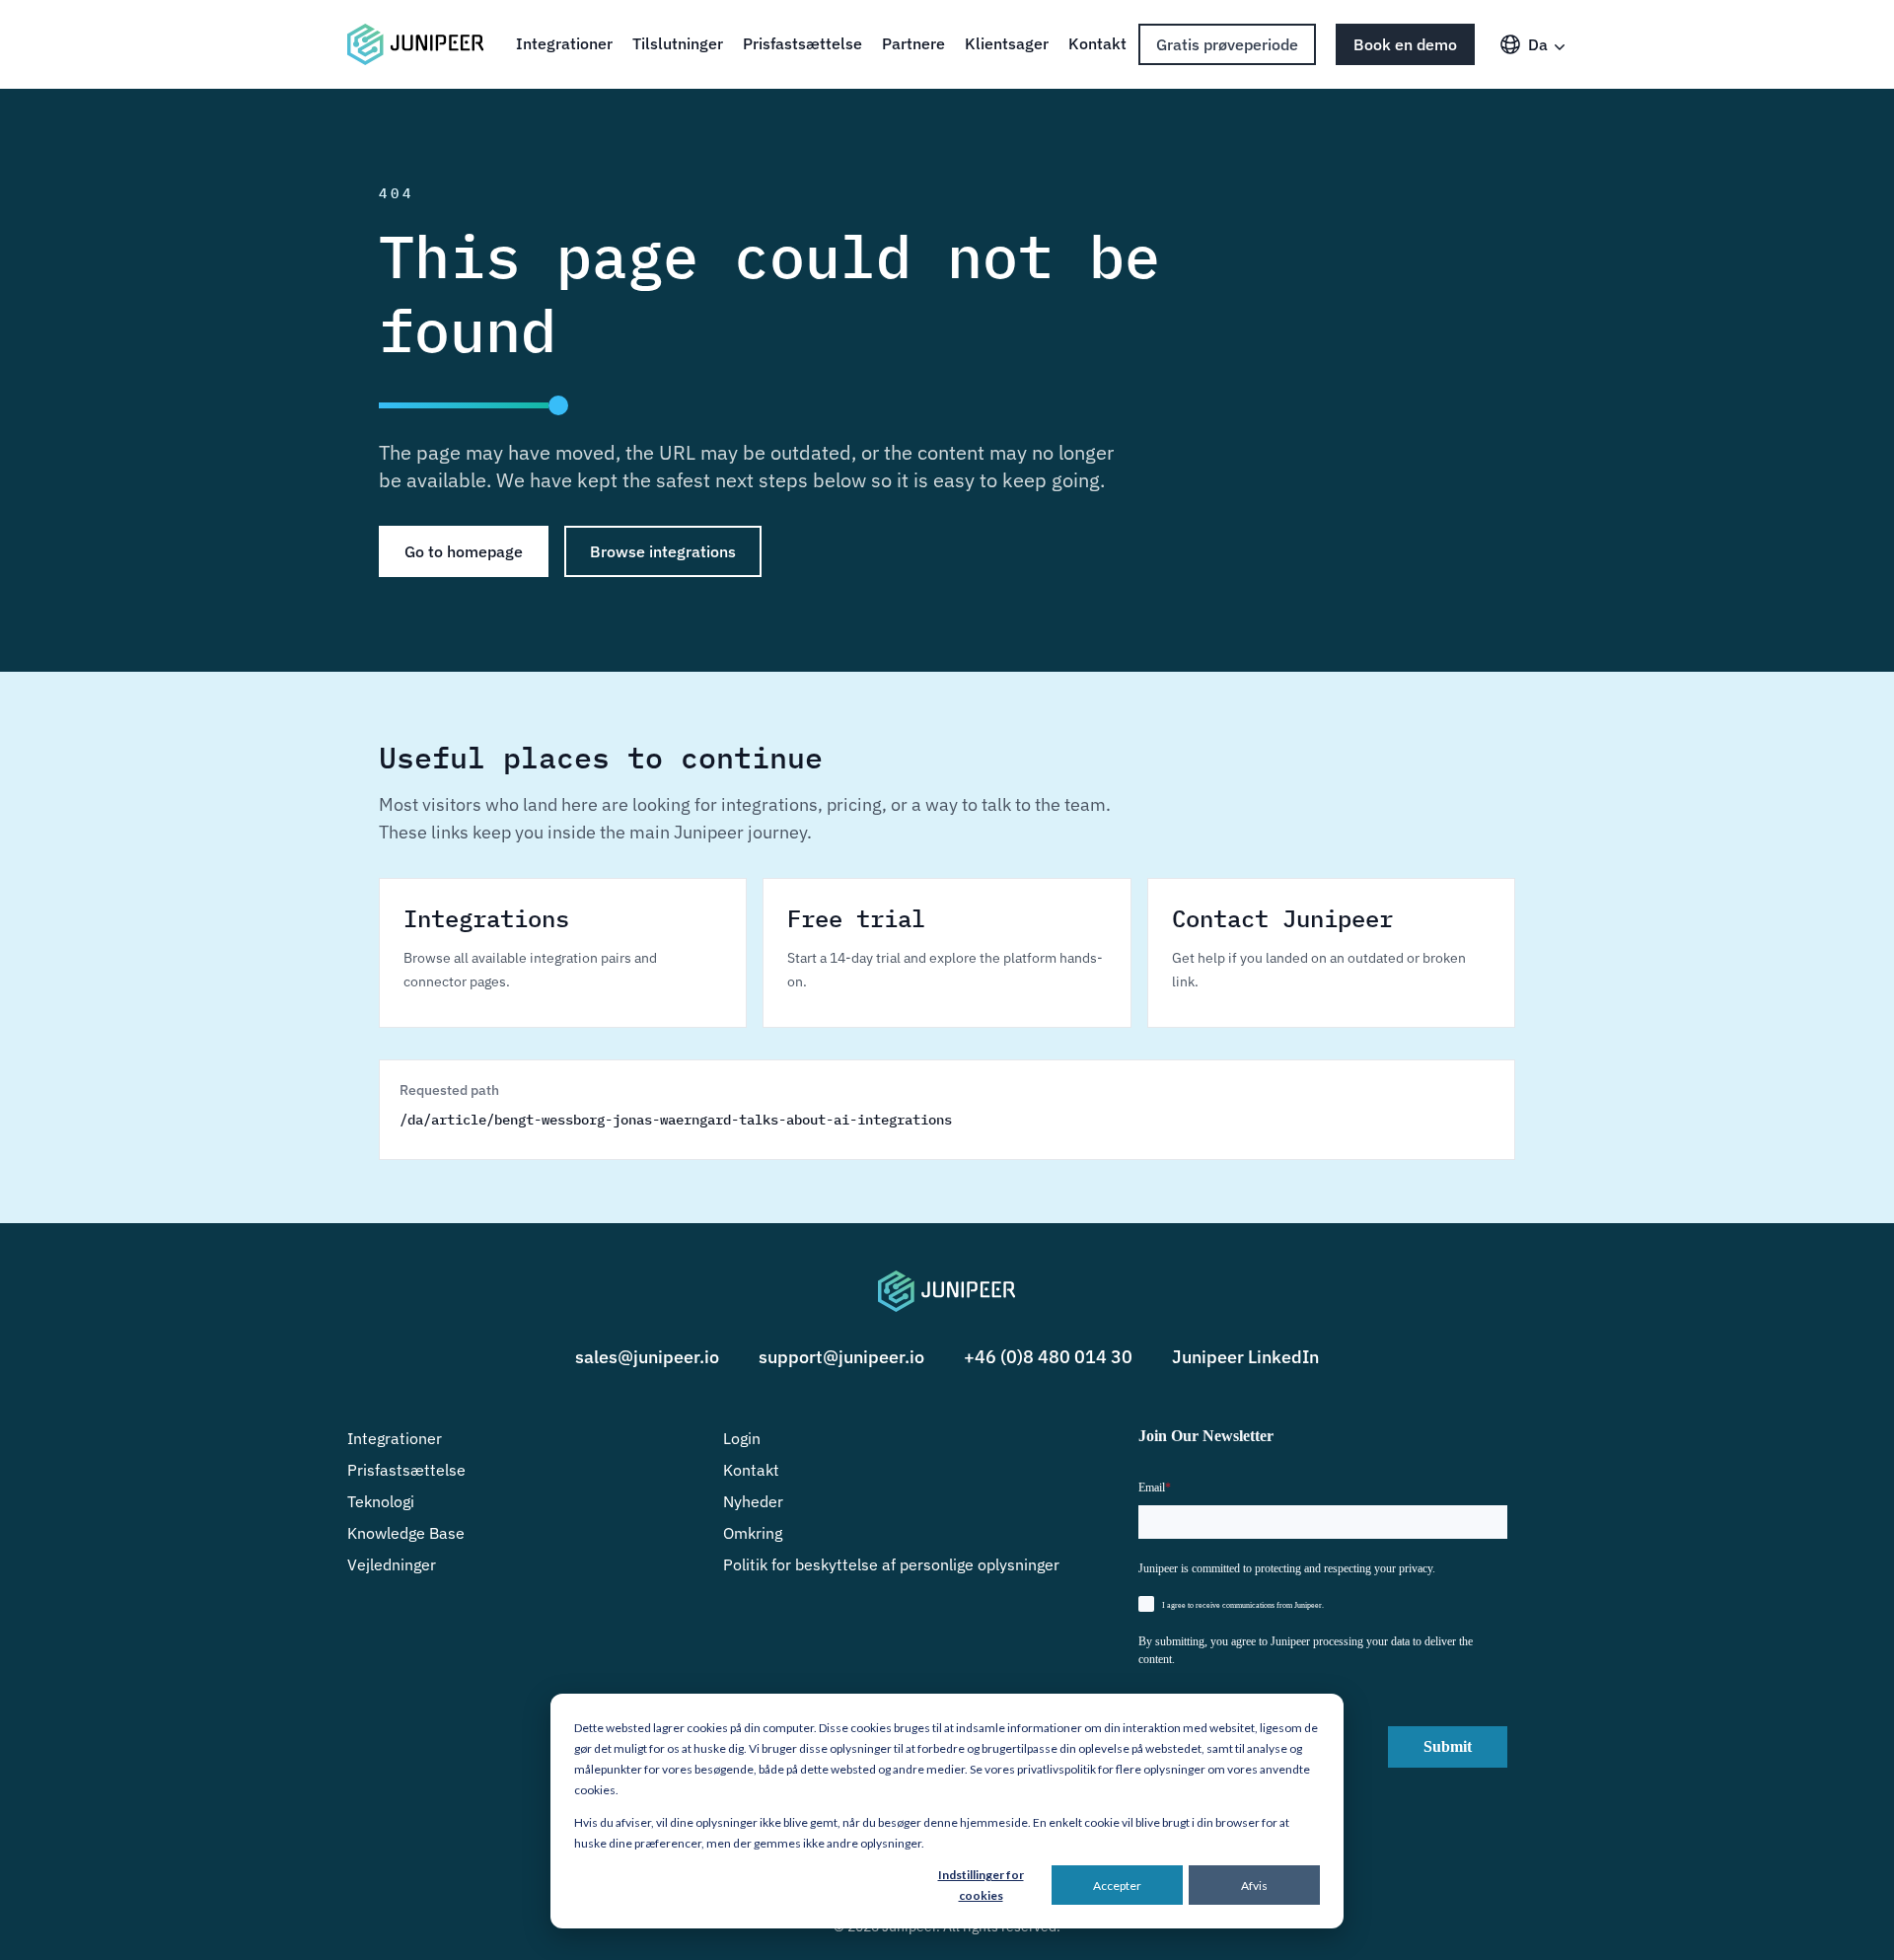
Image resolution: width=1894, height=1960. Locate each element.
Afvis (1254, 1886)
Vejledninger (392, 1564)
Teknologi (381, 1501)
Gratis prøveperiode (1227, 44)
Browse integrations (663, 551)
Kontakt (1097, 43)
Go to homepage (464, 551)
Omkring (753, 1533)
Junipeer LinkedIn (1245, 1357)
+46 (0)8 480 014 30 (1048, 1357)
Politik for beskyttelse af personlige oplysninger (891, 1564)
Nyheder (753, 1501)
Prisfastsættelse (802, 43)
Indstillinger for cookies (981, 1885)
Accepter (1117, 1886)
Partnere (913, 43)
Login (742, 1438)
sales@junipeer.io (647, 1357)
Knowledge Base (406, 1533)
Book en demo (1405, 44)
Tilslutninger (678, 43)
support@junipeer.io (841, 1357)
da (1538, 44)
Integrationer (564, 43)
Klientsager (1007, 43)
